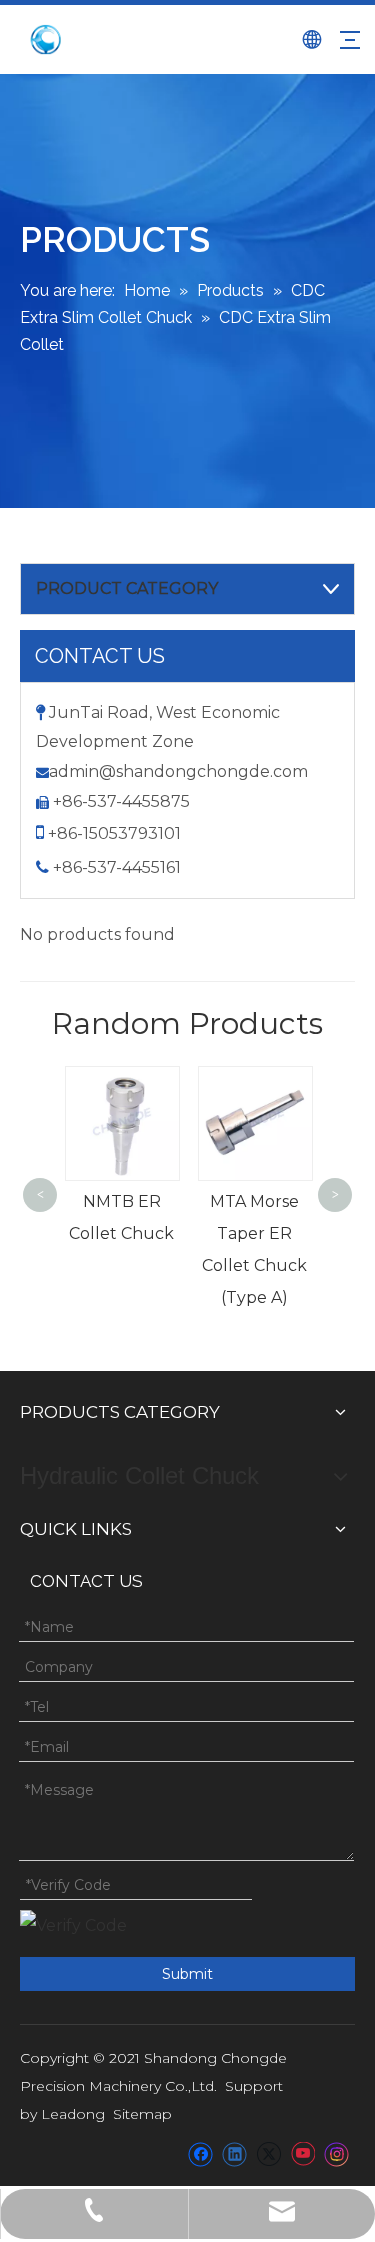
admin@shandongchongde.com (178, 771)
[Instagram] (337, 2154)
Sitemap (142, 2114)
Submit (187, 1974)
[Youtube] (302, 2154)
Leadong (73, 2114)
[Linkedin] (234, 2154)
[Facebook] (200, 2154)
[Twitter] (268, 2154)
